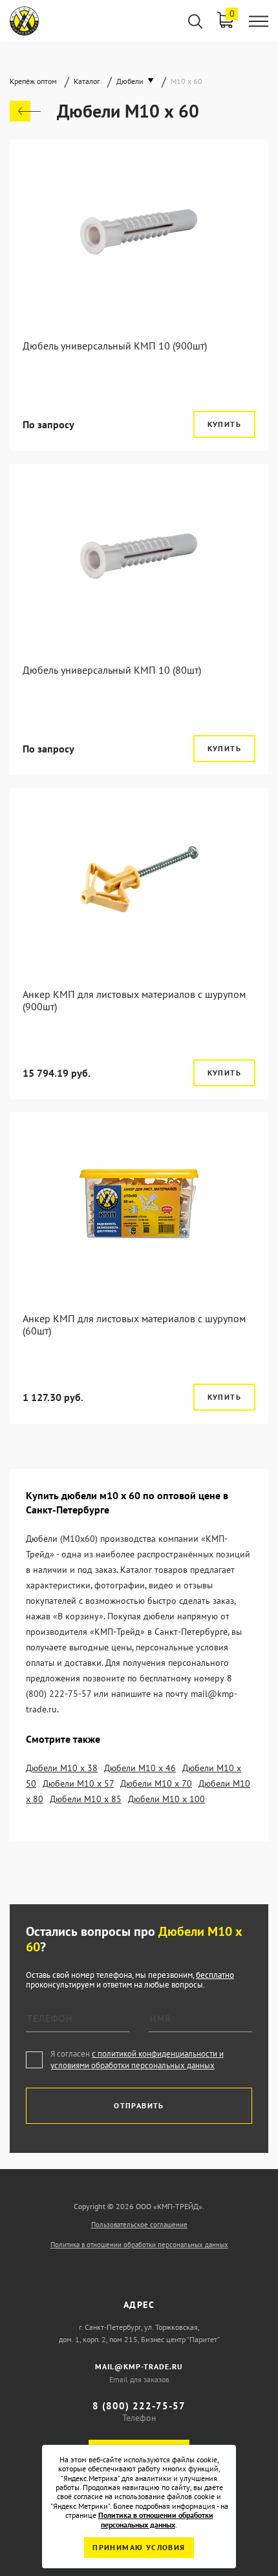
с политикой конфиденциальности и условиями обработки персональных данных (137, 2060)
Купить (224, 424)
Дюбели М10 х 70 (156, 1783)
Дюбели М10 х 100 (166, 1799)
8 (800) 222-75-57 (139, 2406)
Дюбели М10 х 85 (86, 1799)
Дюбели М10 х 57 (78, 1783)
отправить (139, 2105)
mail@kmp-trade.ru (139, 2366)
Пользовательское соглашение (139, 2225)
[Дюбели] (25, 111)
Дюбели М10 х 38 (62, 1768)
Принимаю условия (139, 2547)
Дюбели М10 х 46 (140, 1768)
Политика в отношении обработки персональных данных (139, 2245)
